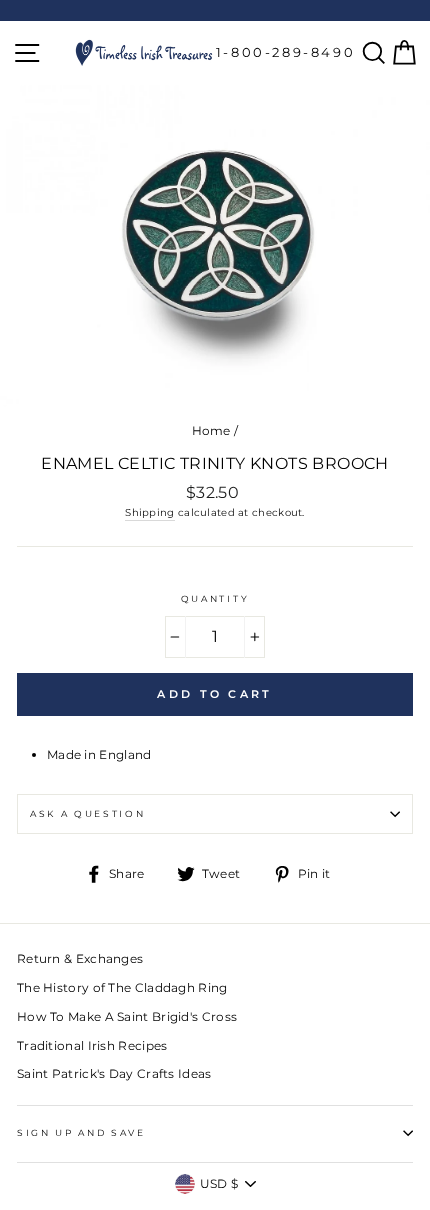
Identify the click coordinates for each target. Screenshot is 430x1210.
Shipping (149, 512)
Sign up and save (81, 1132)
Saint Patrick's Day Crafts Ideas (114, 1073)
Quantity (215, 598)
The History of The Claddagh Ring (122, 987)
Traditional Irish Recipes (92, 1045)
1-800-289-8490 (285, 52)
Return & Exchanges (80, 958)
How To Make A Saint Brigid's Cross (127, 1016)
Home (211, 430)
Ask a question (88, 813)
